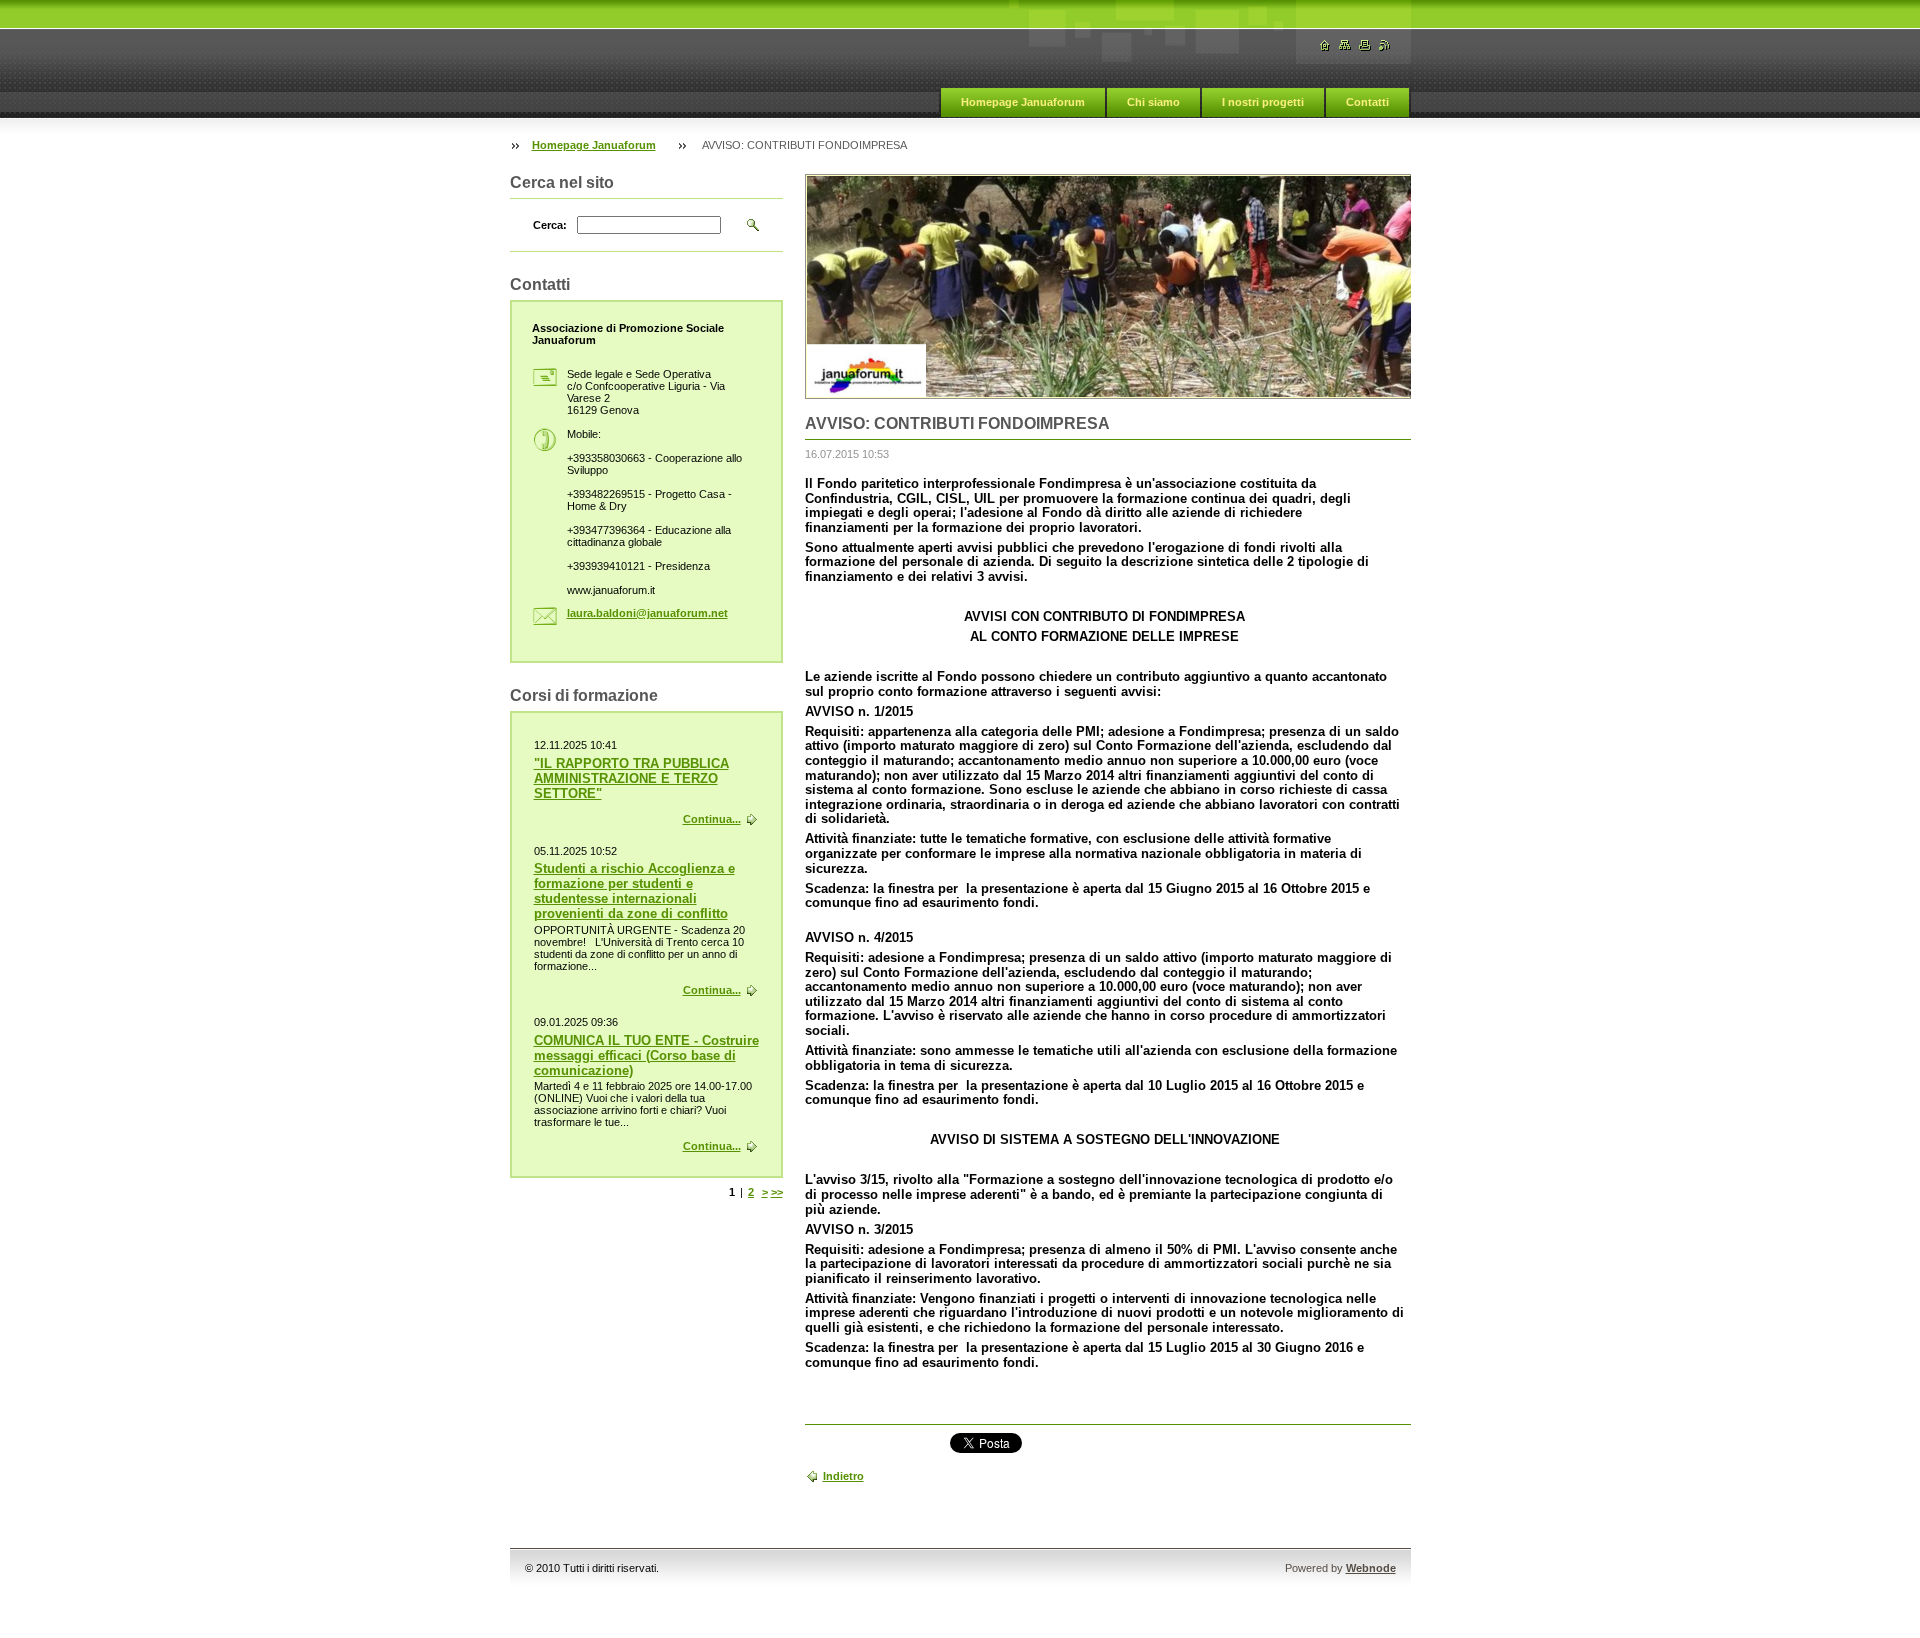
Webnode (1371, 1568)
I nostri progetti (1263, 102)
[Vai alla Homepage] (1325, 45)
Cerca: (550, 225)
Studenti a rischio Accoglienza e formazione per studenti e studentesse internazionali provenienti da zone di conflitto (634, 891)
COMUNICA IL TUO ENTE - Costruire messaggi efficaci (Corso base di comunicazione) (646, 1055)
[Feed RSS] (1385, 45)
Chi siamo (1153, 102)
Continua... (712, 819)
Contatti (1367, 102)
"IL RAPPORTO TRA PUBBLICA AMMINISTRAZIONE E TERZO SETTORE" (631, 778)
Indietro (843, 1476)
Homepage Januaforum (1023, 102)
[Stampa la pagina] (1365, 45)
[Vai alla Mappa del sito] (1345, 45)
